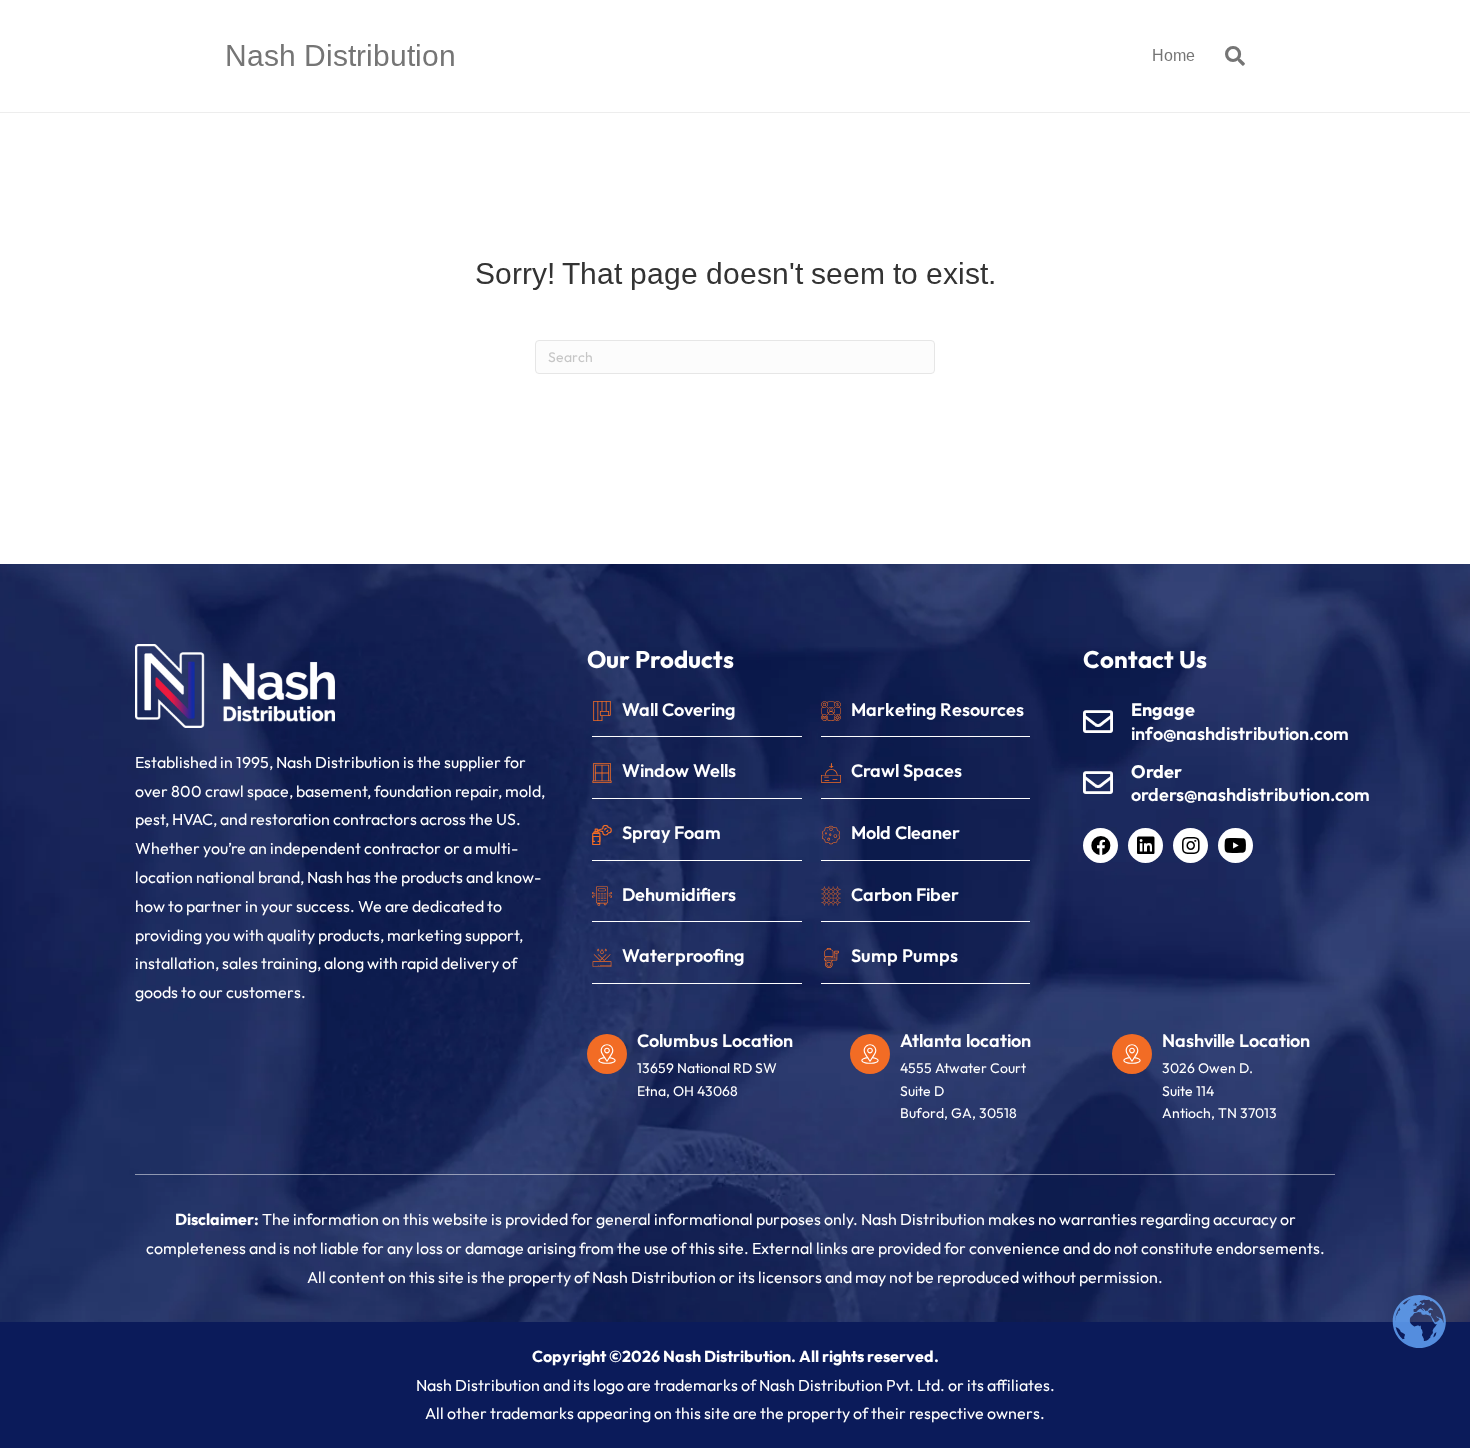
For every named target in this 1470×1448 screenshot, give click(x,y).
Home (1173, 55)
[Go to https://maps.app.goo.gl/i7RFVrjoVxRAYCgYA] (971, 1082)
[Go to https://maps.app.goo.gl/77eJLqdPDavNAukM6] (708, 1070)
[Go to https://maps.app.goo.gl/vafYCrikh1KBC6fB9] (1233, 1082)
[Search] (1227, 56)
